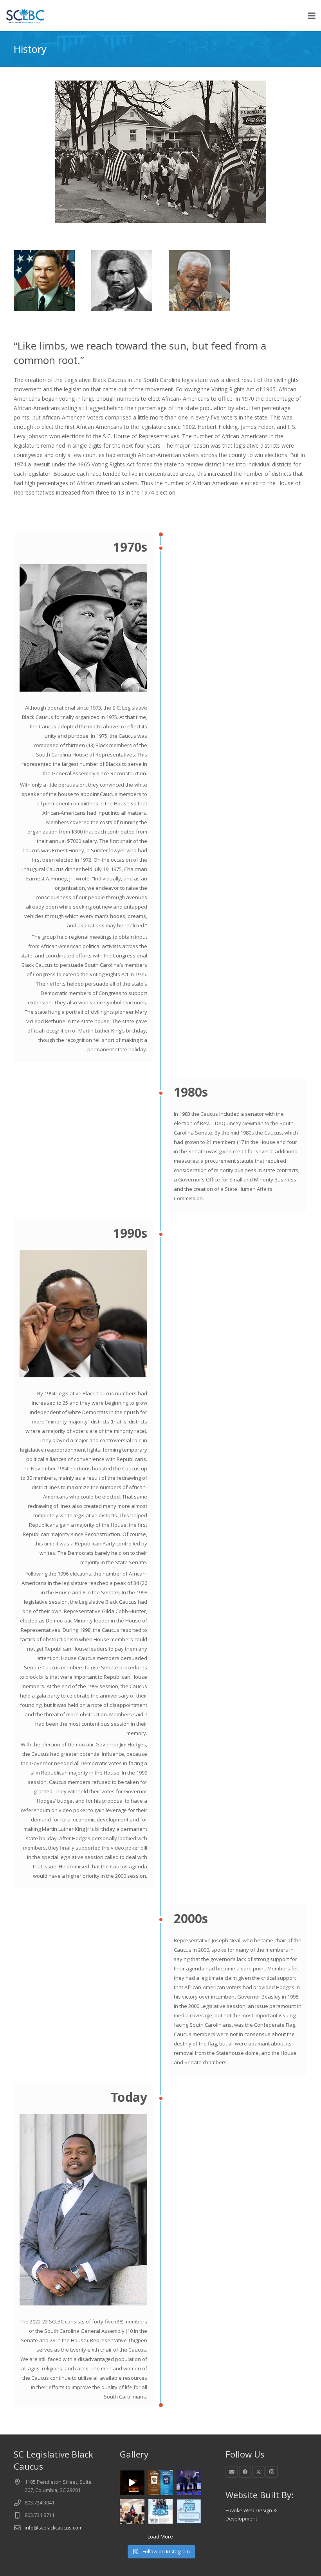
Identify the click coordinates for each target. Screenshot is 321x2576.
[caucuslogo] (25, 16)
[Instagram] (272, 2472)
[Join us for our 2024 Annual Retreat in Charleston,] (161, 2483)
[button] (312, 16)
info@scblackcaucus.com (54, 2528)
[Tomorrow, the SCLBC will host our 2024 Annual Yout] (161, 2511)
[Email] (232, 2472)
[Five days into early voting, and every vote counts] (189, 2511)
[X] (258, 2472)
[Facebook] (245, 2472)
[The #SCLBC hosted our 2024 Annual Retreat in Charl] (132, 2483)
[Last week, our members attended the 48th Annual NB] (189, 2483)
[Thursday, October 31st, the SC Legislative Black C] (132, 2511)
